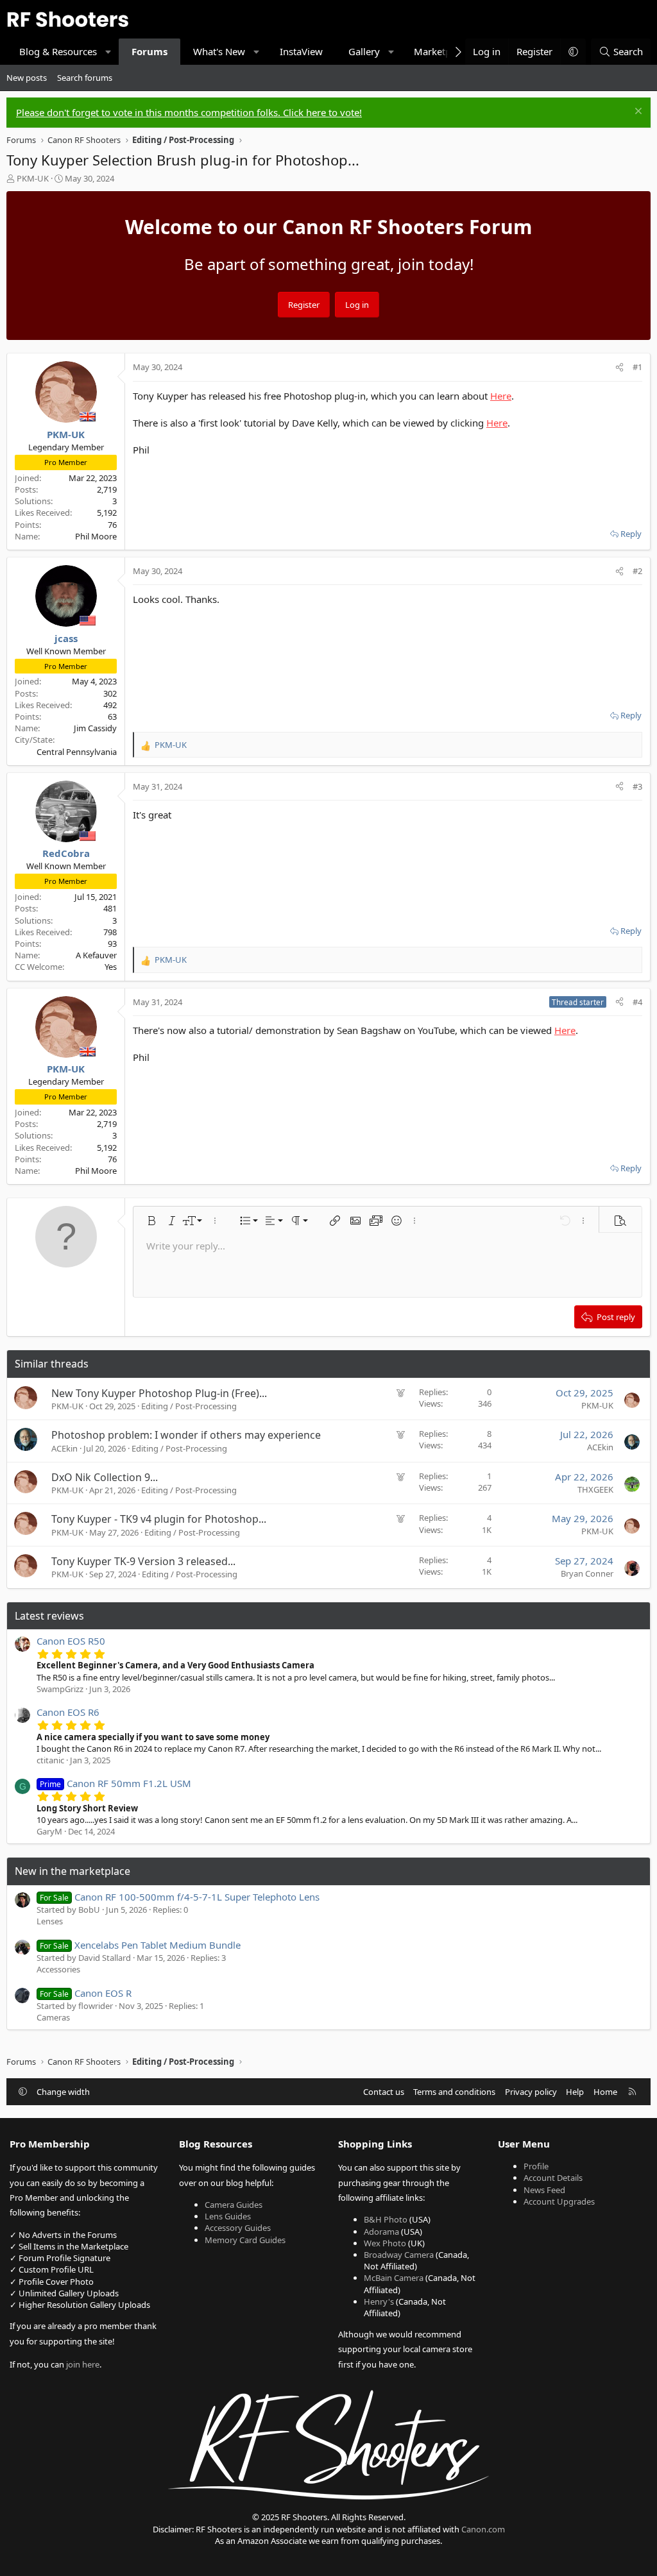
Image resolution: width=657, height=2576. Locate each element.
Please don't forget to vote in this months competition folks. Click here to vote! (189, 112)
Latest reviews (49, 1616)
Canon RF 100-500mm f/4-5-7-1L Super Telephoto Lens (180, 1897)
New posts (27, 78)
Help (575, 2092)
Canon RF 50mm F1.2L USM (115, 1783)
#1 (637, 367)
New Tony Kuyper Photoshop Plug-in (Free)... (159, 1393)
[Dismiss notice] (637, 113)
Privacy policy (531, 2092)
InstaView (301, 51)
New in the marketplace (73, 1871)
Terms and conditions (454, 2092)
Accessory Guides (238, 2228)
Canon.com (483, 2529)
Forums (149, 51)
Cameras (53, 2017)
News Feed (544, 2190)
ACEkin (64, 1448)
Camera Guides (234, 2205)
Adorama (381, 2232)
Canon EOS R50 (71, 1641)
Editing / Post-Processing (189, 1406)
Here (501, 396)
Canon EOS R (86, 1993)
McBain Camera (394, 2278)
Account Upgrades (559, 2201)
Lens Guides (228, 2216)
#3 (637, 786)
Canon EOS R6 (68, 1712)
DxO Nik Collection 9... (105, 1477)
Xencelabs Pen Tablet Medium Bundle (140, 1945)
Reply (631, 534)
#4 (637, 1002)
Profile (536, 2166)
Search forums (85, 78)
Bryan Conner (587, 1573)
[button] (109, 52)
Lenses (50, 1921)
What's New (219, 51)
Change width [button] (63, 2092)
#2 (637, 571)
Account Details (553, 2178)
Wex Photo (385, 2243)
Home (605, 2092)
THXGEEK (595, 1489)
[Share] (619, 367)
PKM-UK (33, 178)
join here (83, 2364)
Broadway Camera (399, 2255)
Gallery (364, 51)
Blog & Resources (58, 51)
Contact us (384, 2092)
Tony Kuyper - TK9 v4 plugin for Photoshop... (159, 1519)
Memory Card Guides (245, 2240)
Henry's (379, 2301)
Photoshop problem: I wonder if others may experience (186, 1435)
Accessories (58, 1969)
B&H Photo (386, 2219)
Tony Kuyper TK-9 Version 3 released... (143, 1561)
